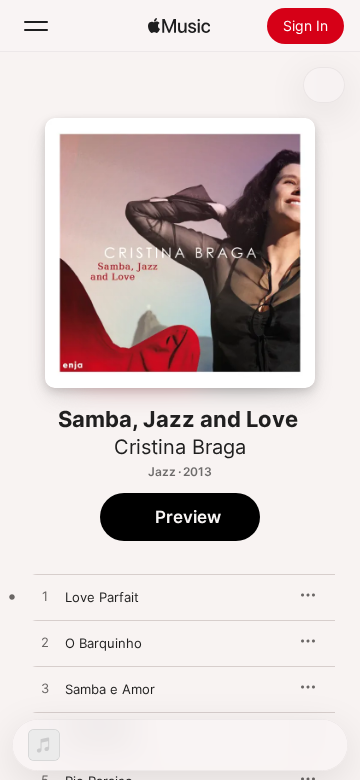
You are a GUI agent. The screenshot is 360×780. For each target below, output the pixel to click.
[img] (179, 26)
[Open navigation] (36, 26)
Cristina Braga (180, 447)
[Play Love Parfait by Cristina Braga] (45, 597)
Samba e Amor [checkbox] (110, 689)
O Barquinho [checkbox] (103, 643)
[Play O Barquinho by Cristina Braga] (45, 643)
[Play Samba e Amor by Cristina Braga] (45, 689)
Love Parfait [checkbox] (102, 597)
